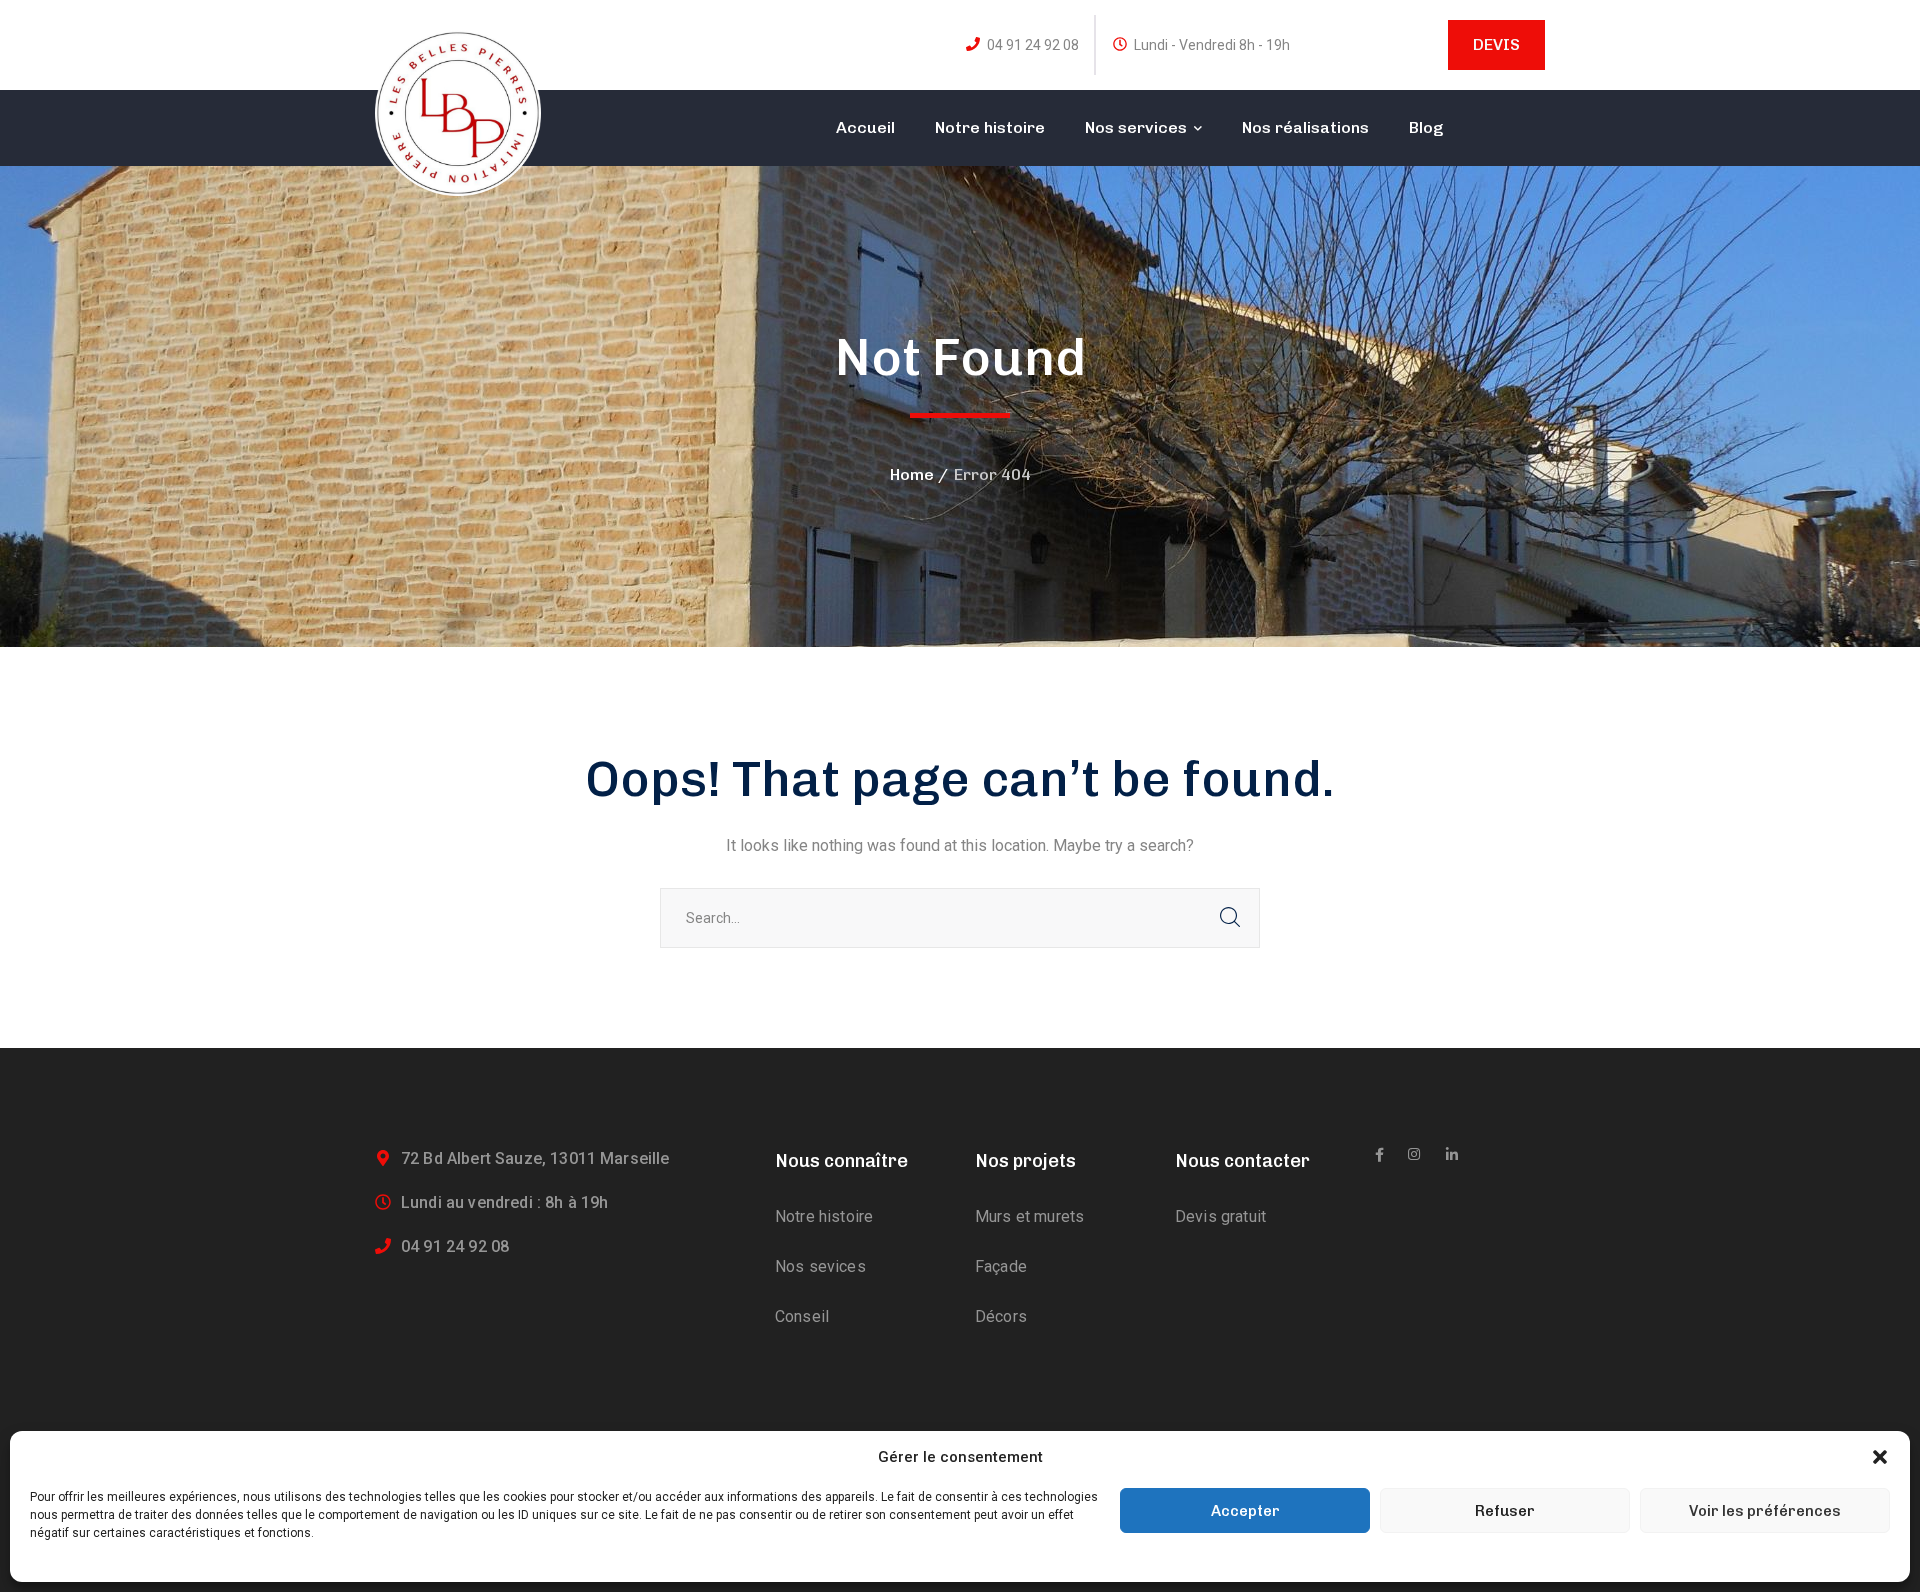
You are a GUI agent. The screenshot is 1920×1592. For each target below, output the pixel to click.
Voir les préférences (1765, 1511)
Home (912, 474)
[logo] (458, 111)
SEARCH (1230, 918)
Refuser (1505, 1511)
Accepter (1245, 1511)
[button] (1880, 1457)
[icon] (1379, 1155)
